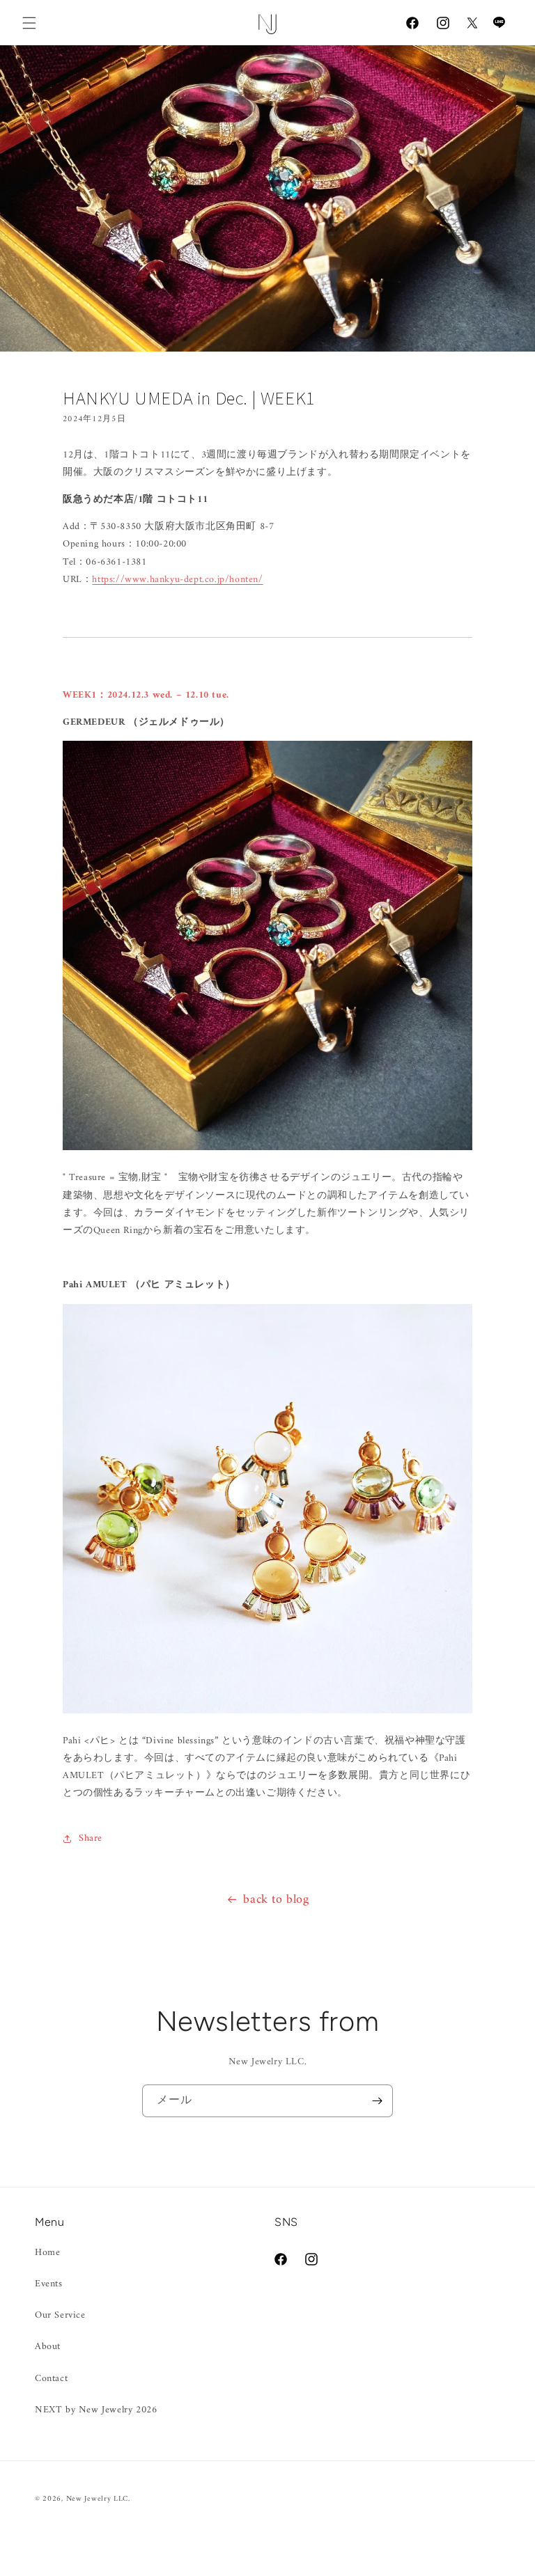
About (48, 2347)
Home (47, 2253)
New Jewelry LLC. (98, 2499)
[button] (29, 23)
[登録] (377, 2101)
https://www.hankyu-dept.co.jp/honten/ (177, 580)
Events (49, 2284)
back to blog (276, 1900)
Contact (51, 2379)
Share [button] (91, 1838)
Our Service (60, 2315)
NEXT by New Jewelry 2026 (96, 2410)
